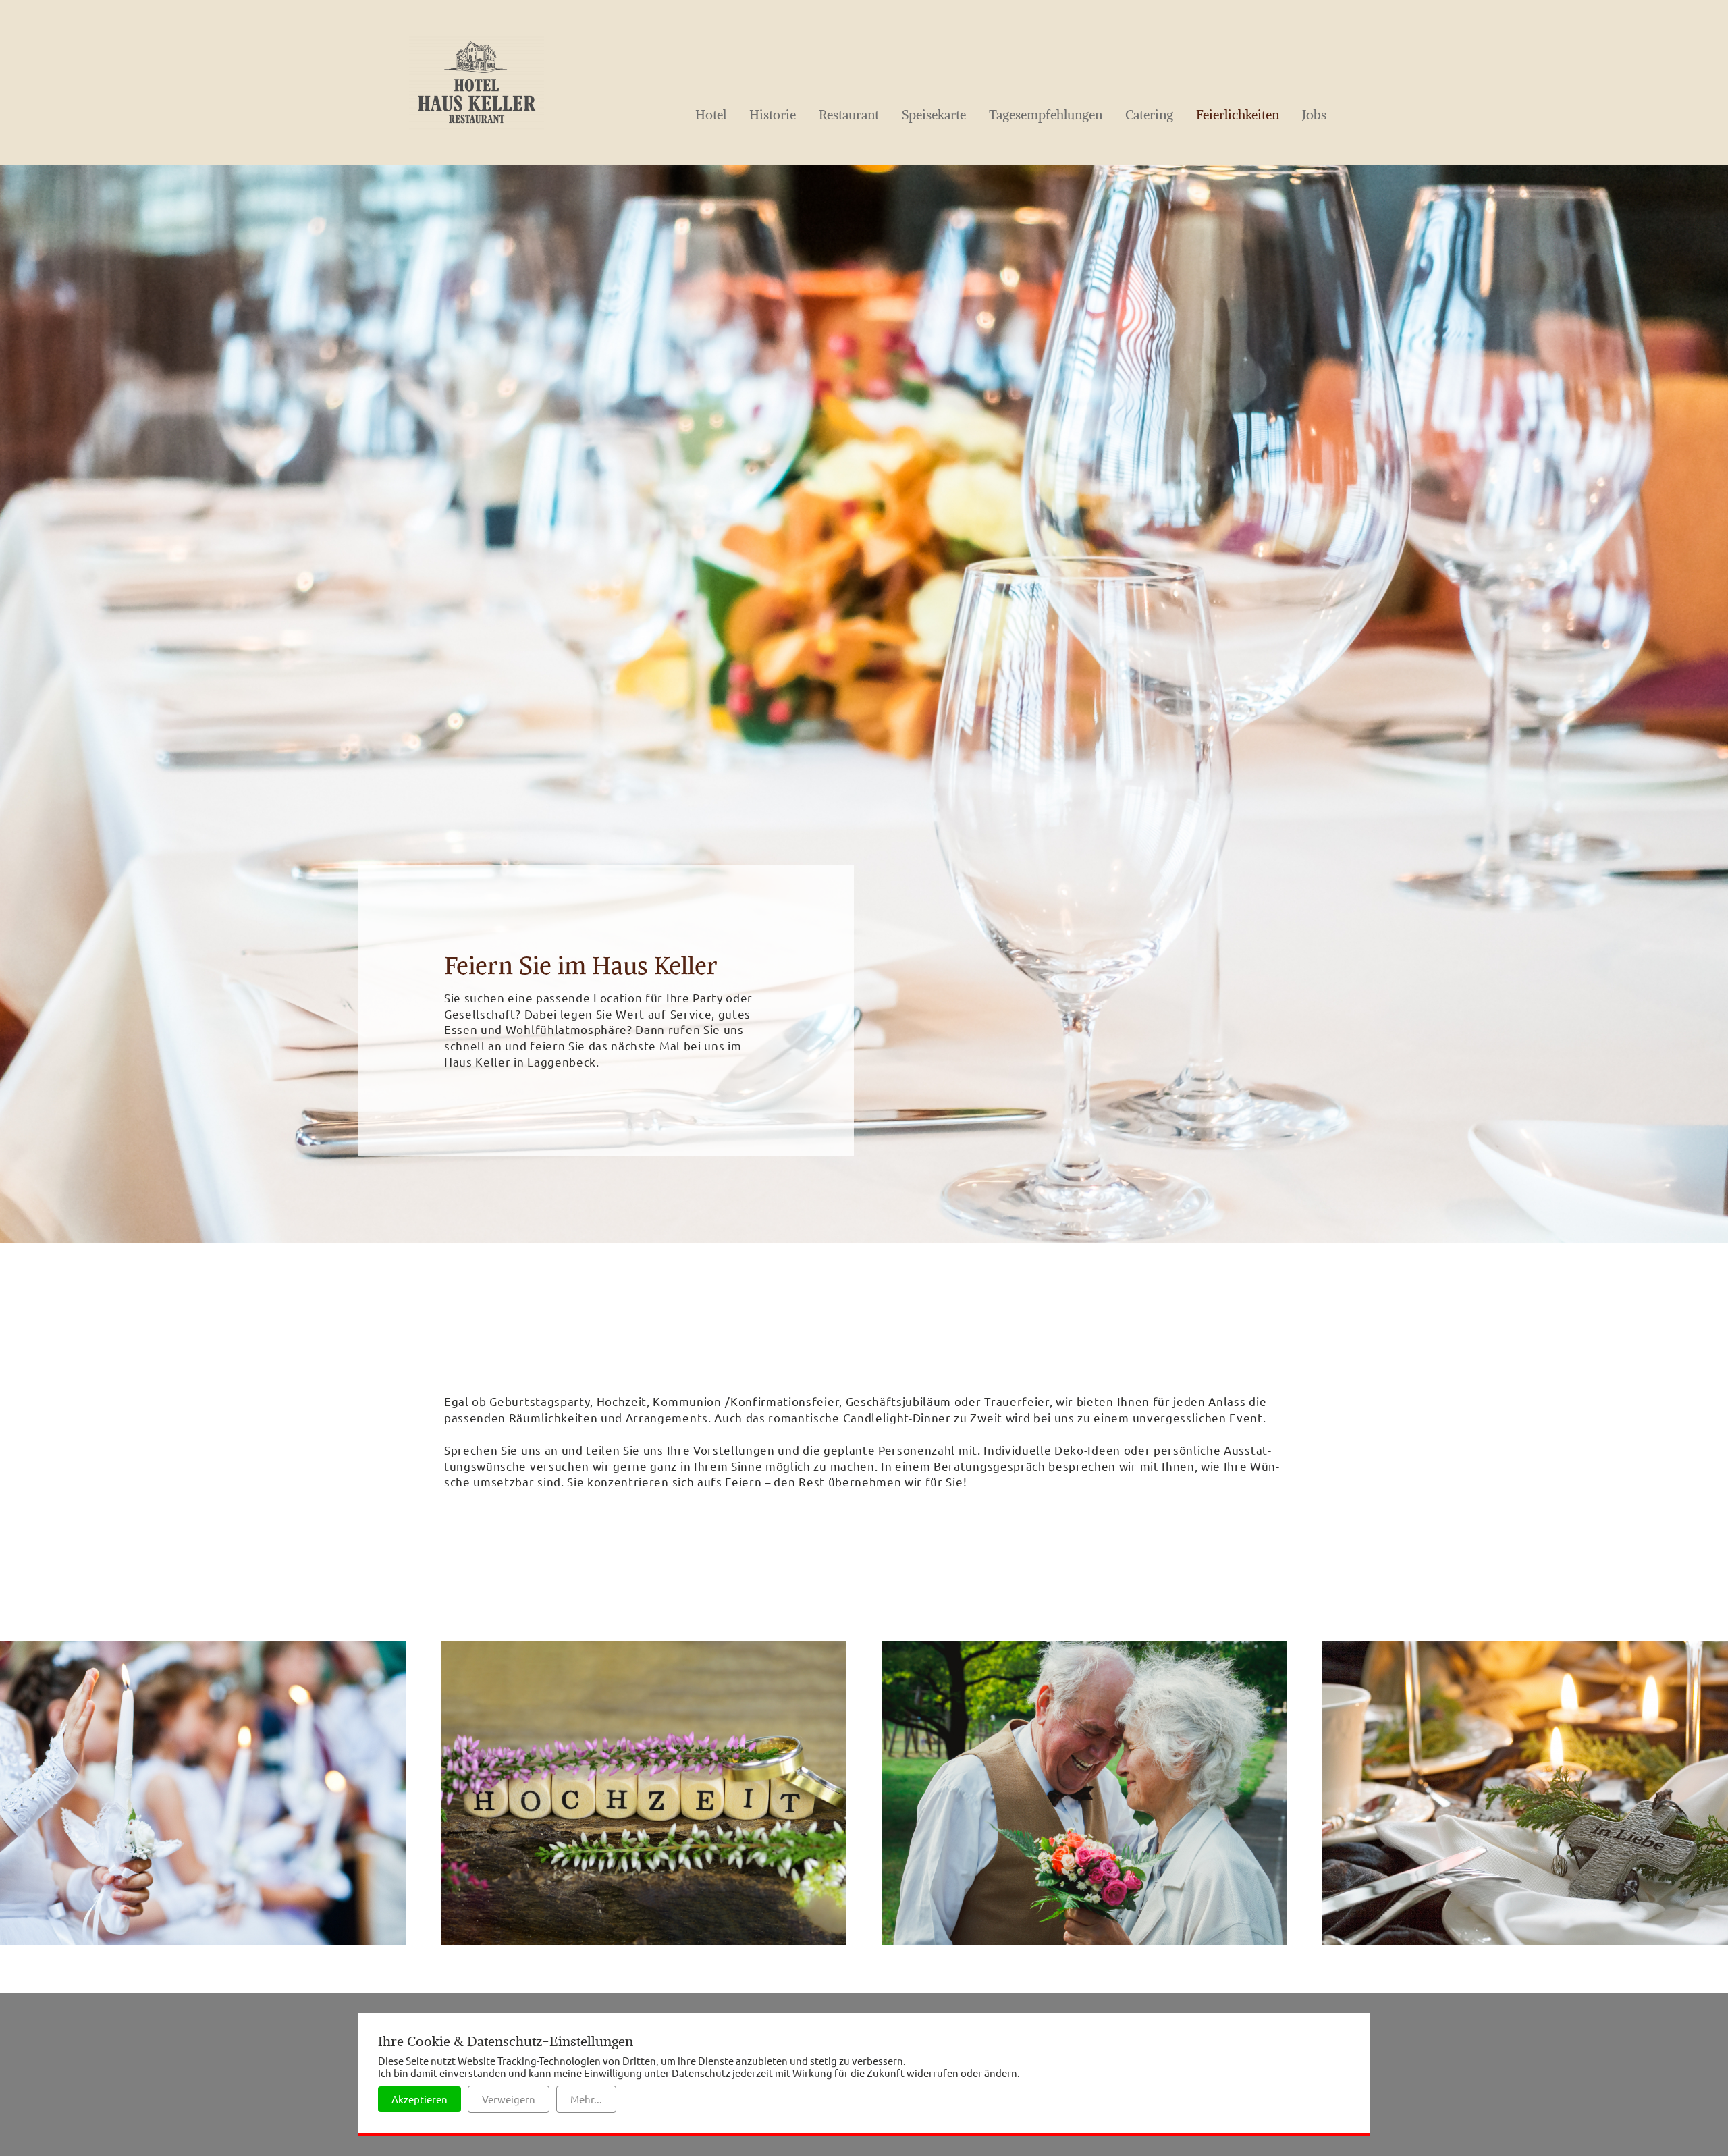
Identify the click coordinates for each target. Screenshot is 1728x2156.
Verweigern (509, 2099)
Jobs (1314, 115)
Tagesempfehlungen (1046, 115)
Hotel (711, 115)
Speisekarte (934, 115)
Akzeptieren (420, 2099)
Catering (1149, 115)
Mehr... (586, 2099)
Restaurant (849, 115)
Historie (773, 115)
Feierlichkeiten (1238, 115)
